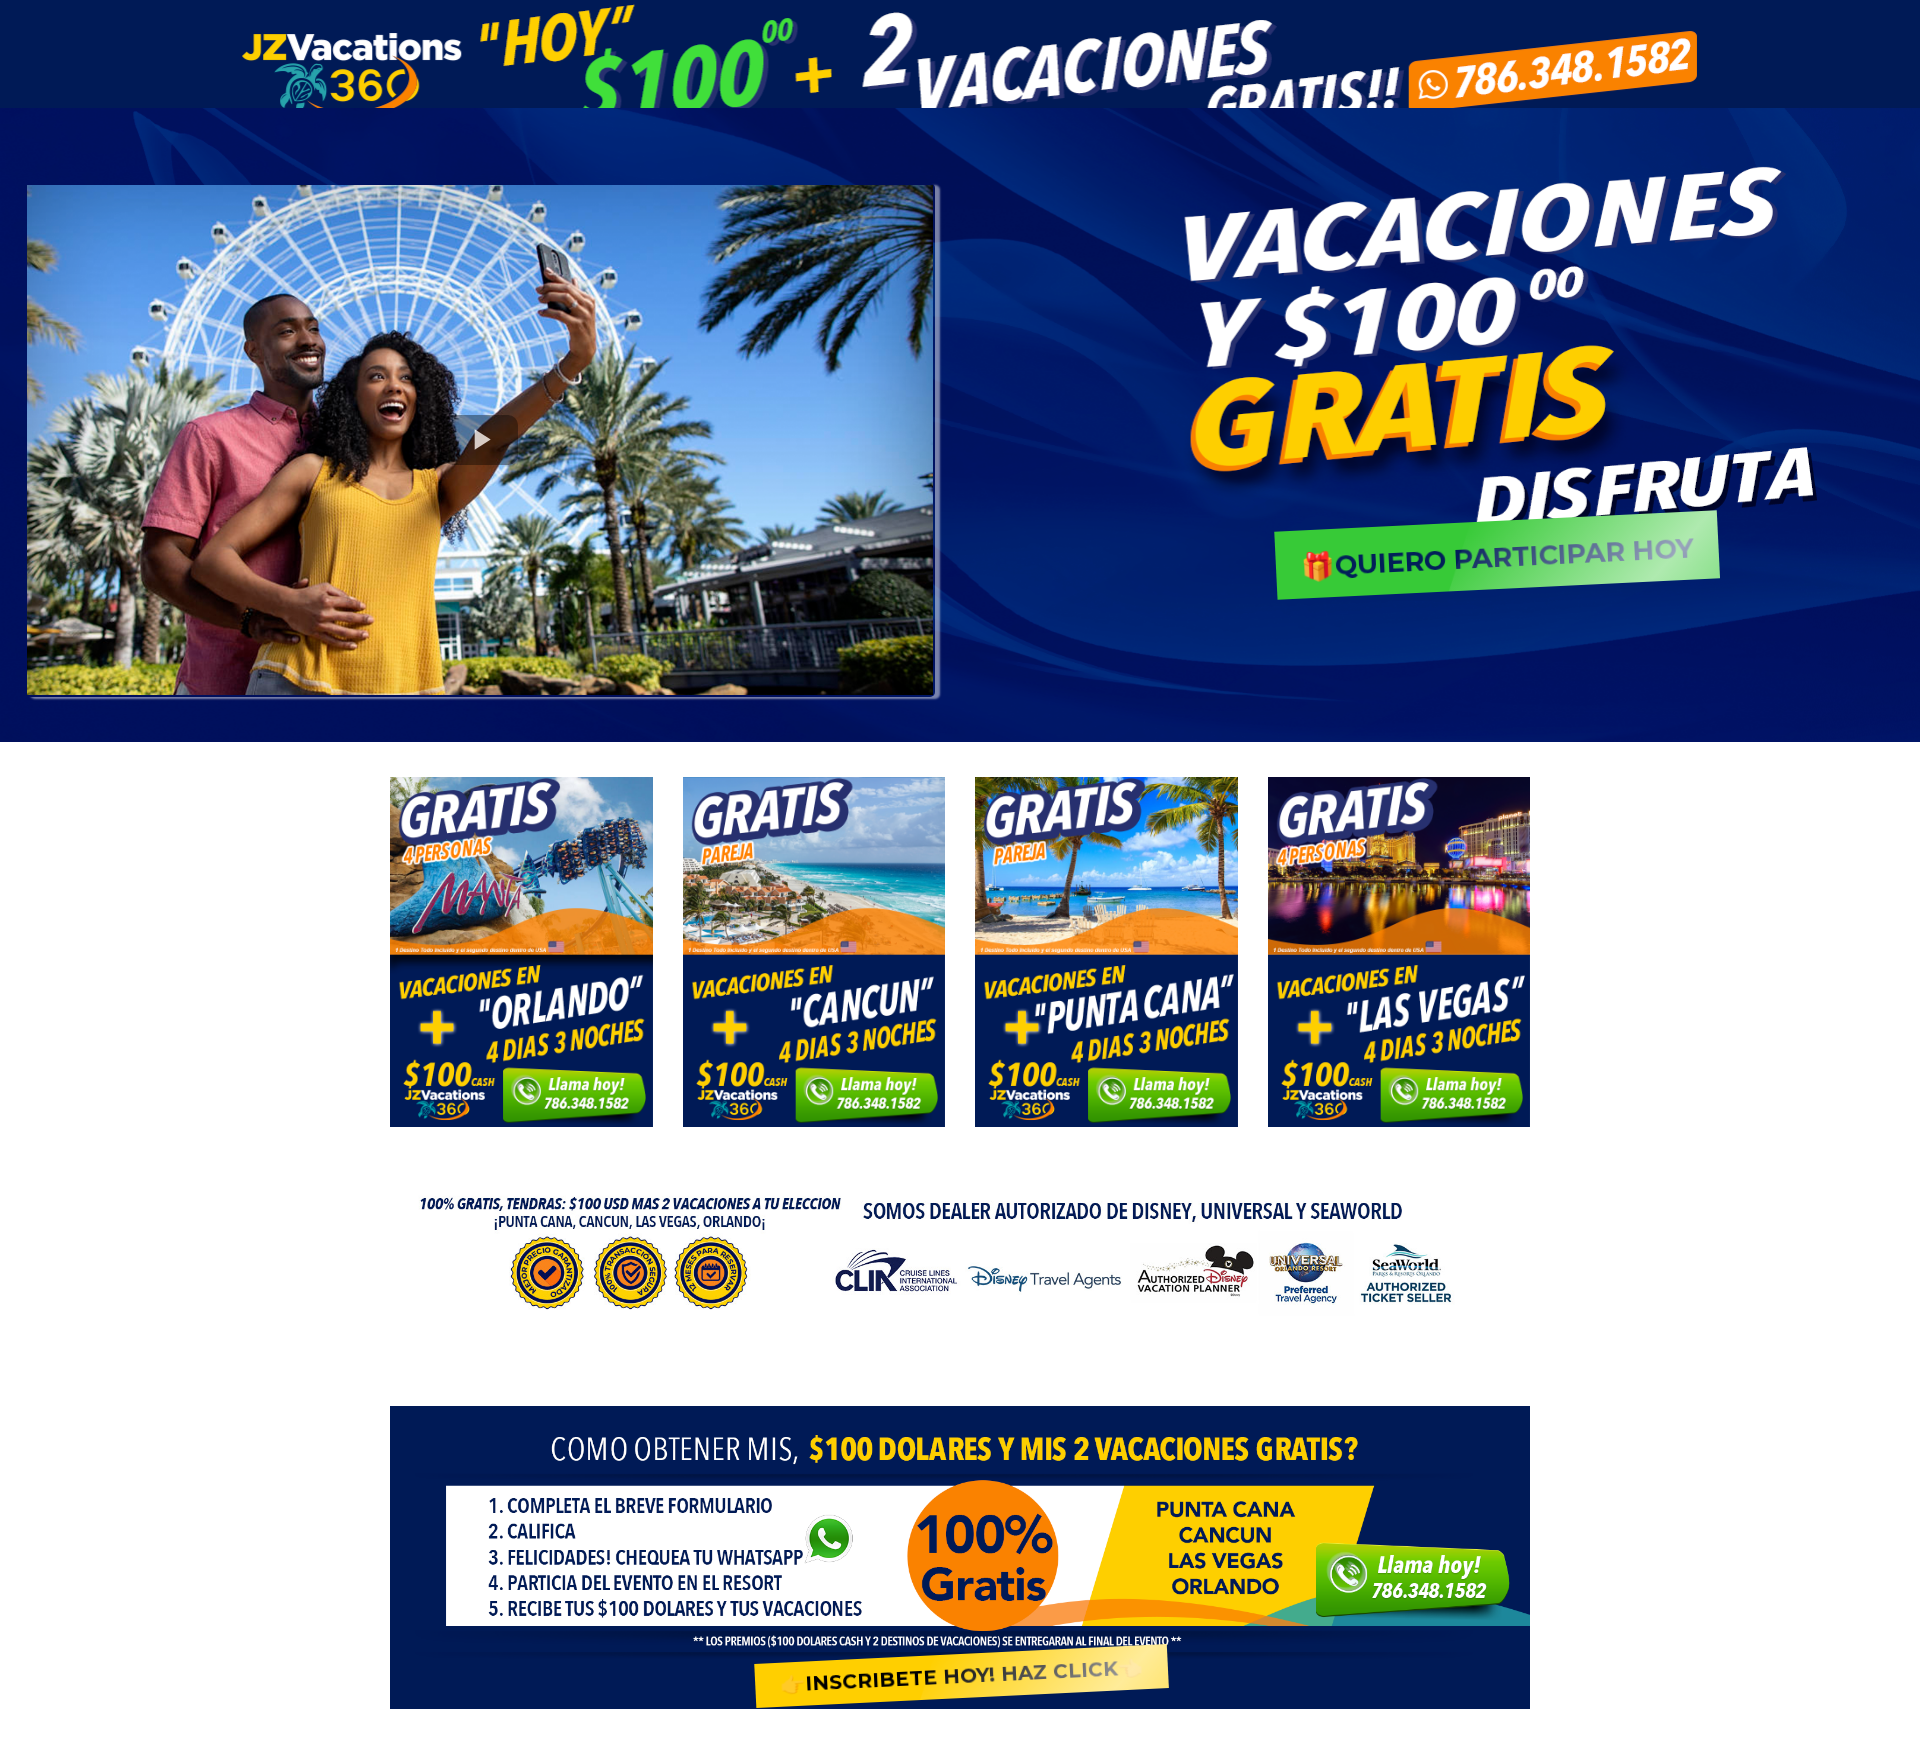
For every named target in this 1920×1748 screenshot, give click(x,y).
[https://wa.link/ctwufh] (521, 949)
